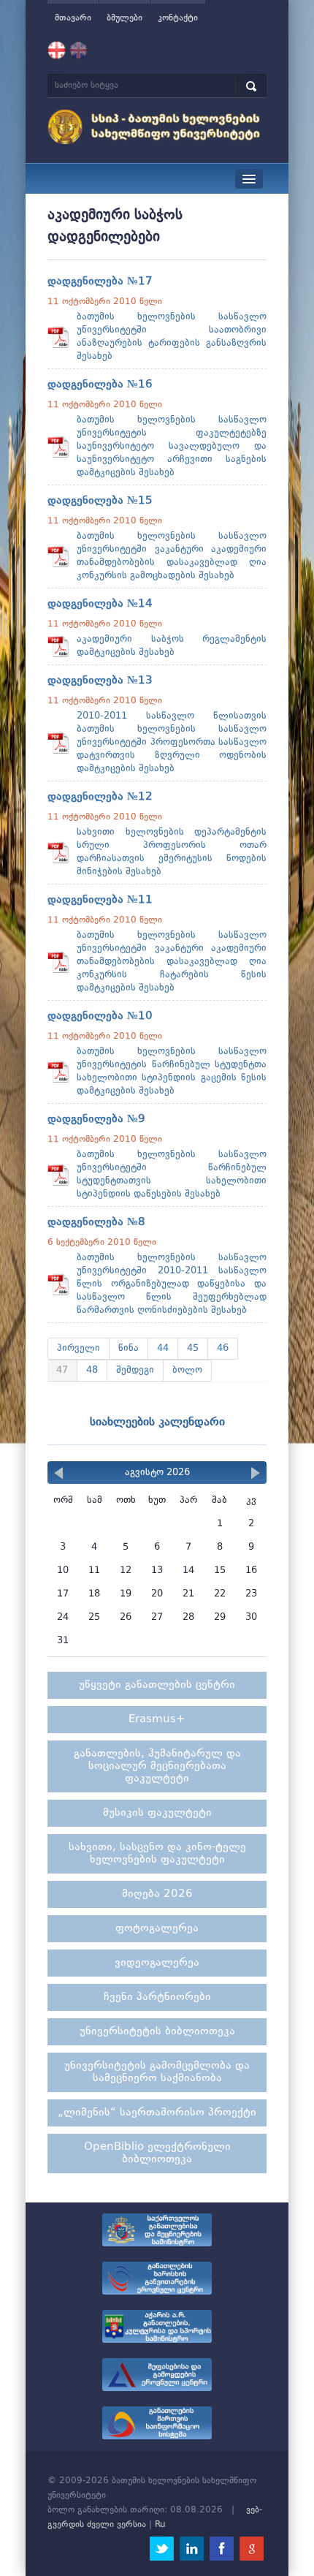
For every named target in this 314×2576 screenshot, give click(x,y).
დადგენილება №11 (100, 900)
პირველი (78, 1348)
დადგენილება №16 (100, 385)
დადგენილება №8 (96, 1223)
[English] (78, 50)
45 (193, 1348)
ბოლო (187, 1370)
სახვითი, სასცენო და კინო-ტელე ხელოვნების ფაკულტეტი (157, 1854)
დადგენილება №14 (100, 604)
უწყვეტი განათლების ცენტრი (157, 1685)
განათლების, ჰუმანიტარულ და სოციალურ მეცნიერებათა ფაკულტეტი (157, 1766)
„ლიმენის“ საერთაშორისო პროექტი (157, 2113)
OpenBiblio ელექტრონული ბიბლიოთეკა (157, 2153)
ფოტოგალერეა (157, 1929)
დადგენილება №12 (100, 797)
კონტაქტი (178, 18)
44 (163, 1348)
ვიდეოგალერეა (157, 1963)
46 (223, 1348)
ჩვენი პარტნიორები (157, 1997)
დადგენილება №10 (100, 1016)
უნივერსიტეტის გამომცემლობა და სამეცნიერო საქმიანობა (157, 2072)
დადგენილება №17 (100, 282)
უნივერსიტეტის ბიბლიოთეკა (157, 2032)
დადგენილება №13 (100, 681)
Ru (160, 2525)
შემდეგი (135, 1370)
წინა (129, 1348)
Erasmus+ (157, 1720)
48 (92, 1370)
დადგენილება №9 (96, 1120)
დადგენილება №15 (100, 501)
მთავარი (73, 18)
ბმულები (125, 18)
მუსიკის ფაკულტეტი (157, 1813)
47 (62, 1370)
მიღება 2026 (157, 1894)
